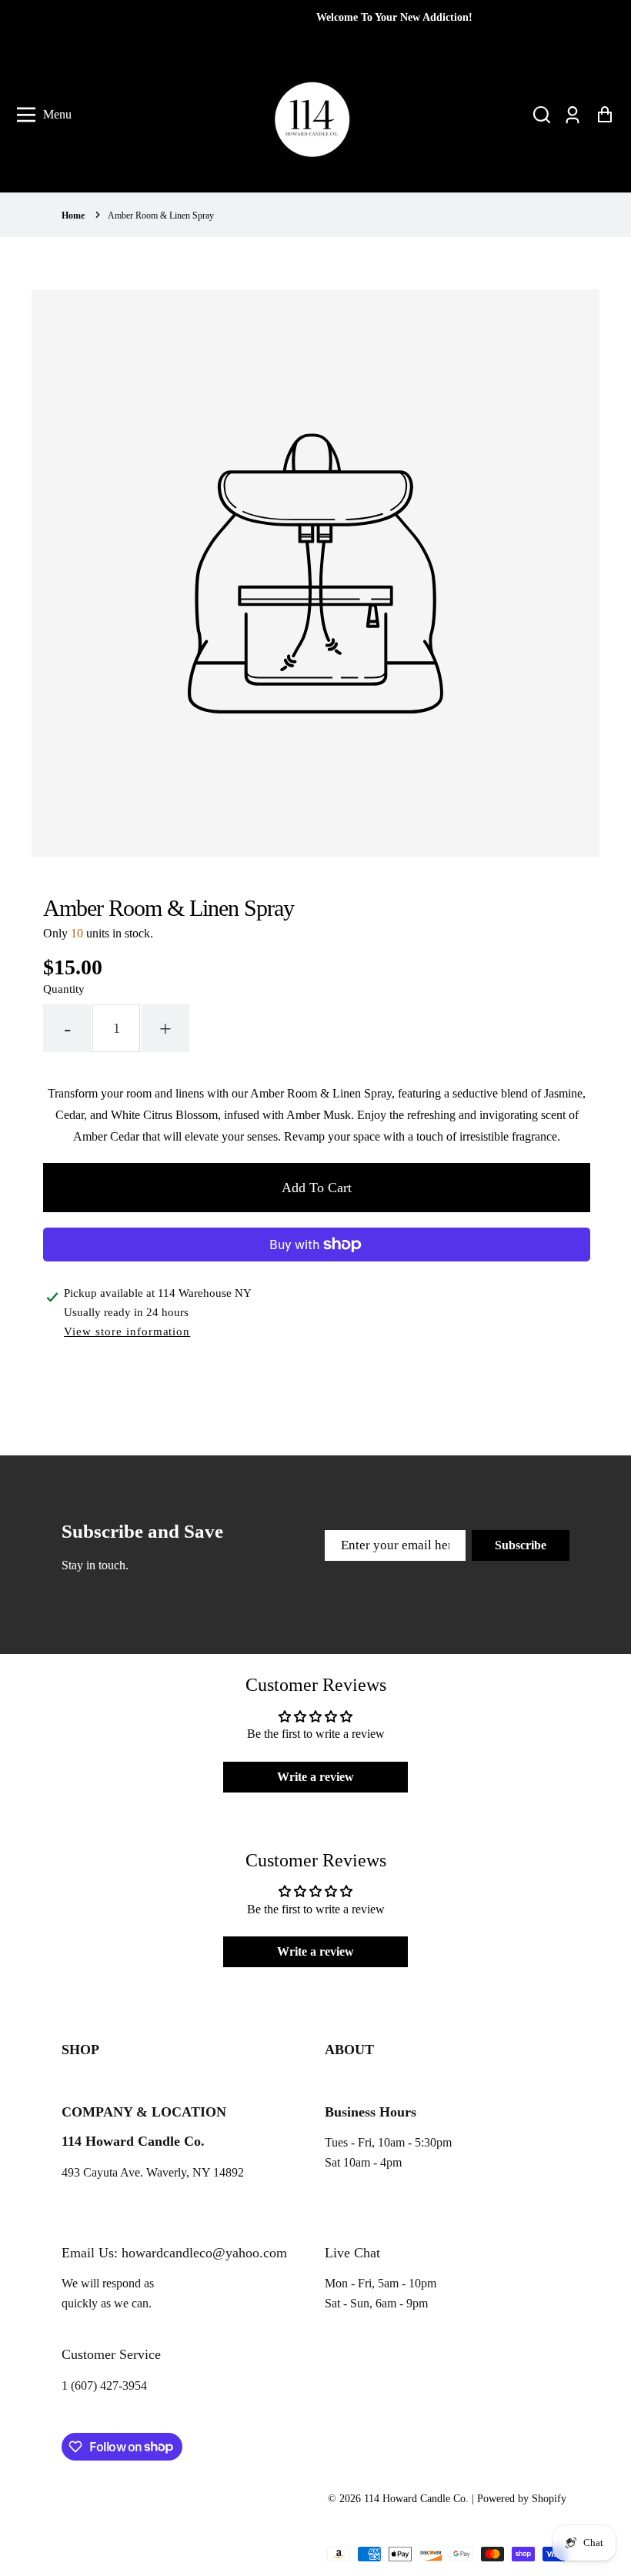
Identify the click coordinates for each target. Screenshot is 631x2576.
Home (73, 216)
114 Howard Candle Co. (416, 2499)
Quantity (64, 989)
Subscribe (521, 1545)
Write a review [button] (315, 1777)
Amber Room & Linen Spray (161, 216)
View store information (127, 1331)
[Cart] (604, 115)
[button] (542, 115)
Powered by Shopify (522, 2499)
